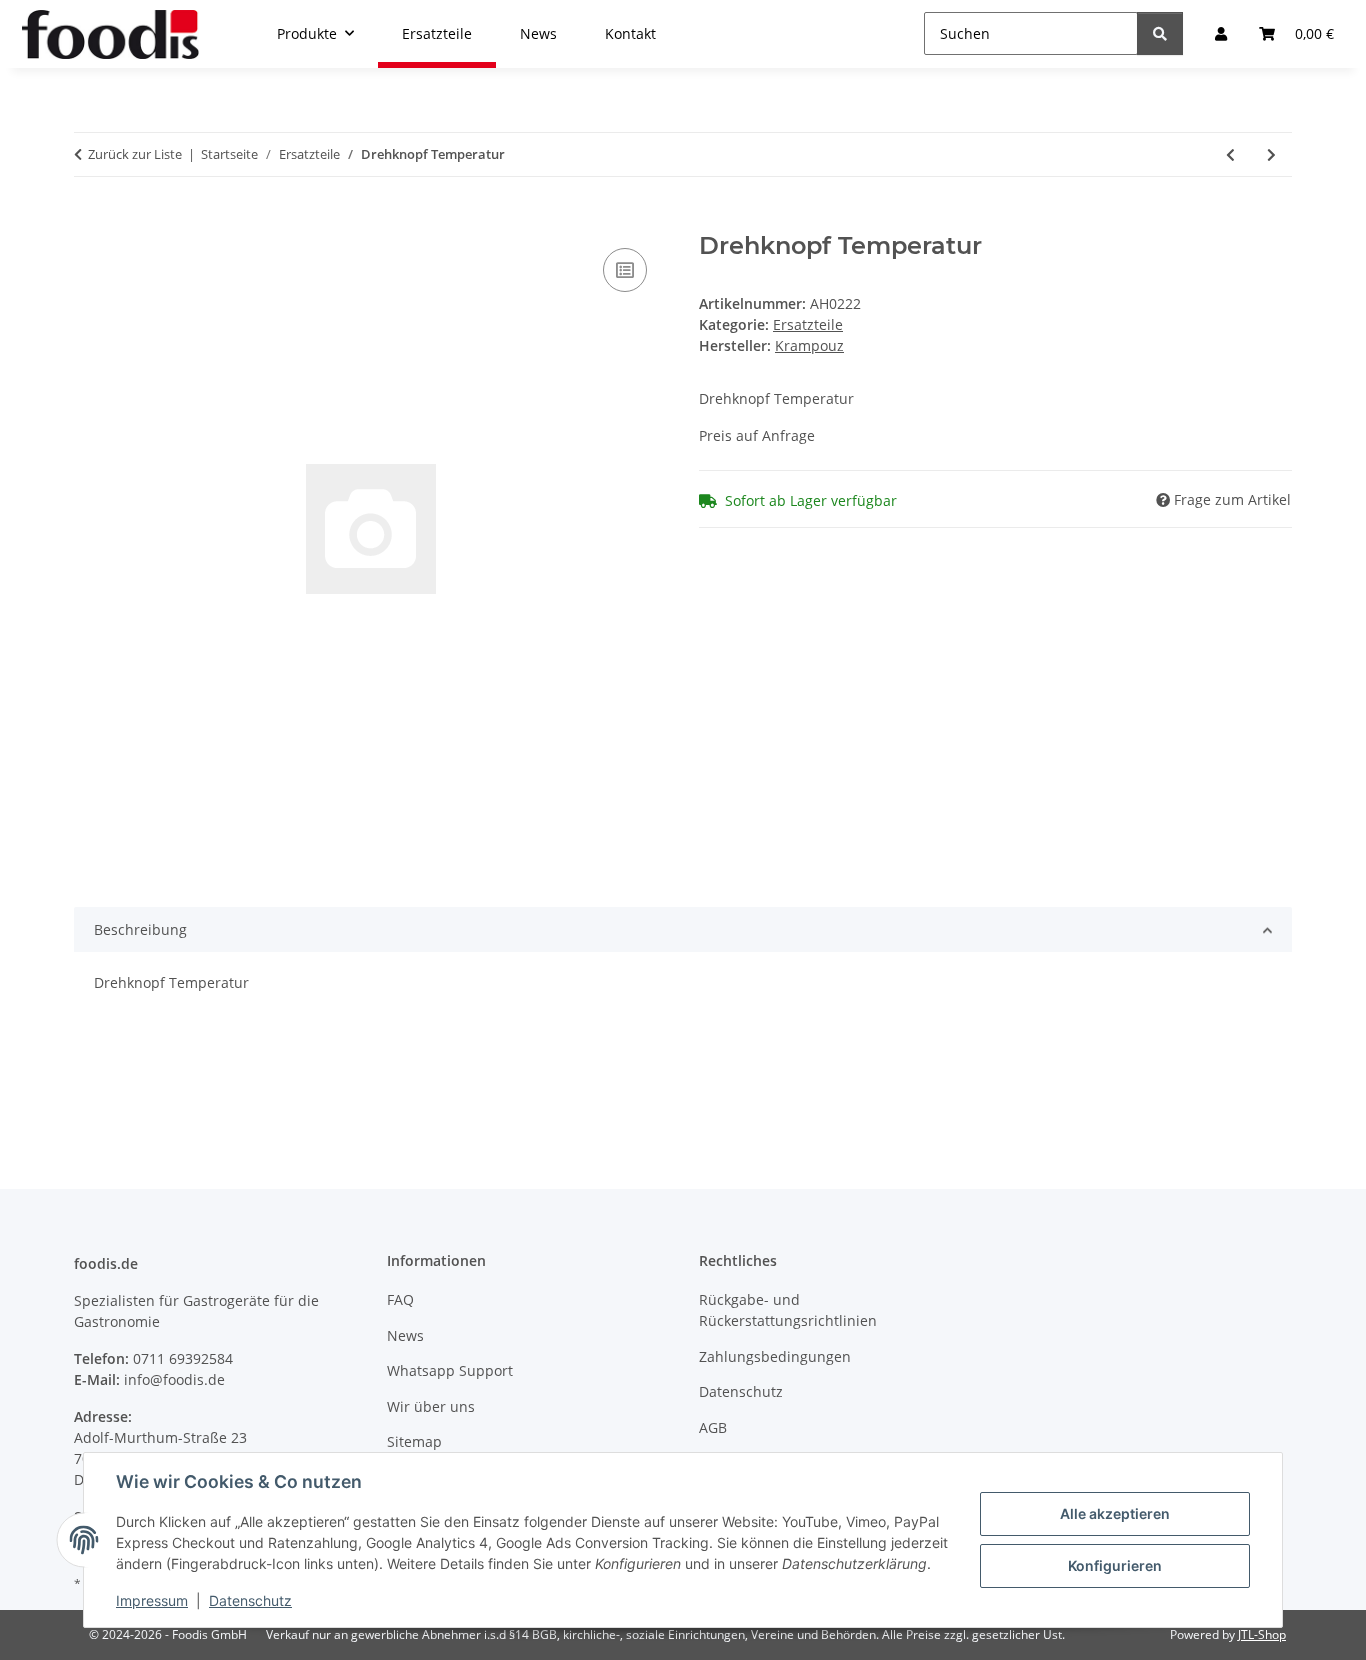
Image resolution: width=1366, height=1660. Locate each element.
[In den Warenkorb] (90, 221)
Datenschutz (250, 1600)
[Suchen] (1160, 33)
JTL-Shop (1262, 1634)
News (405, 1335)
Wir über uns (431, 1406)
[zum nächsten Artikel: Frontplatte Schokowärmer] (1271, 154)
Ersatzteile (808, 324)
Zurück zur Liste (135, 154)
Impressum (152, 1600)
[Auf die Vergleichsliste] (625, 270)
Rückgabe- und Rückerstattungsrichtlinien (788, 1310)
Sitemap (414, 1441)
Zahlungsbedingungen (775, 1356)
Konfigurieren (1115, 1565)
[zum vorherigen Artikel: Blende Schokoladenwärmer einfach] (1230, 154)
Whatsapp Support (450, 1370)
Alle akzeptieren (1115, 1513)
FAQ (400, 1299)
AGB (713, 1427)
